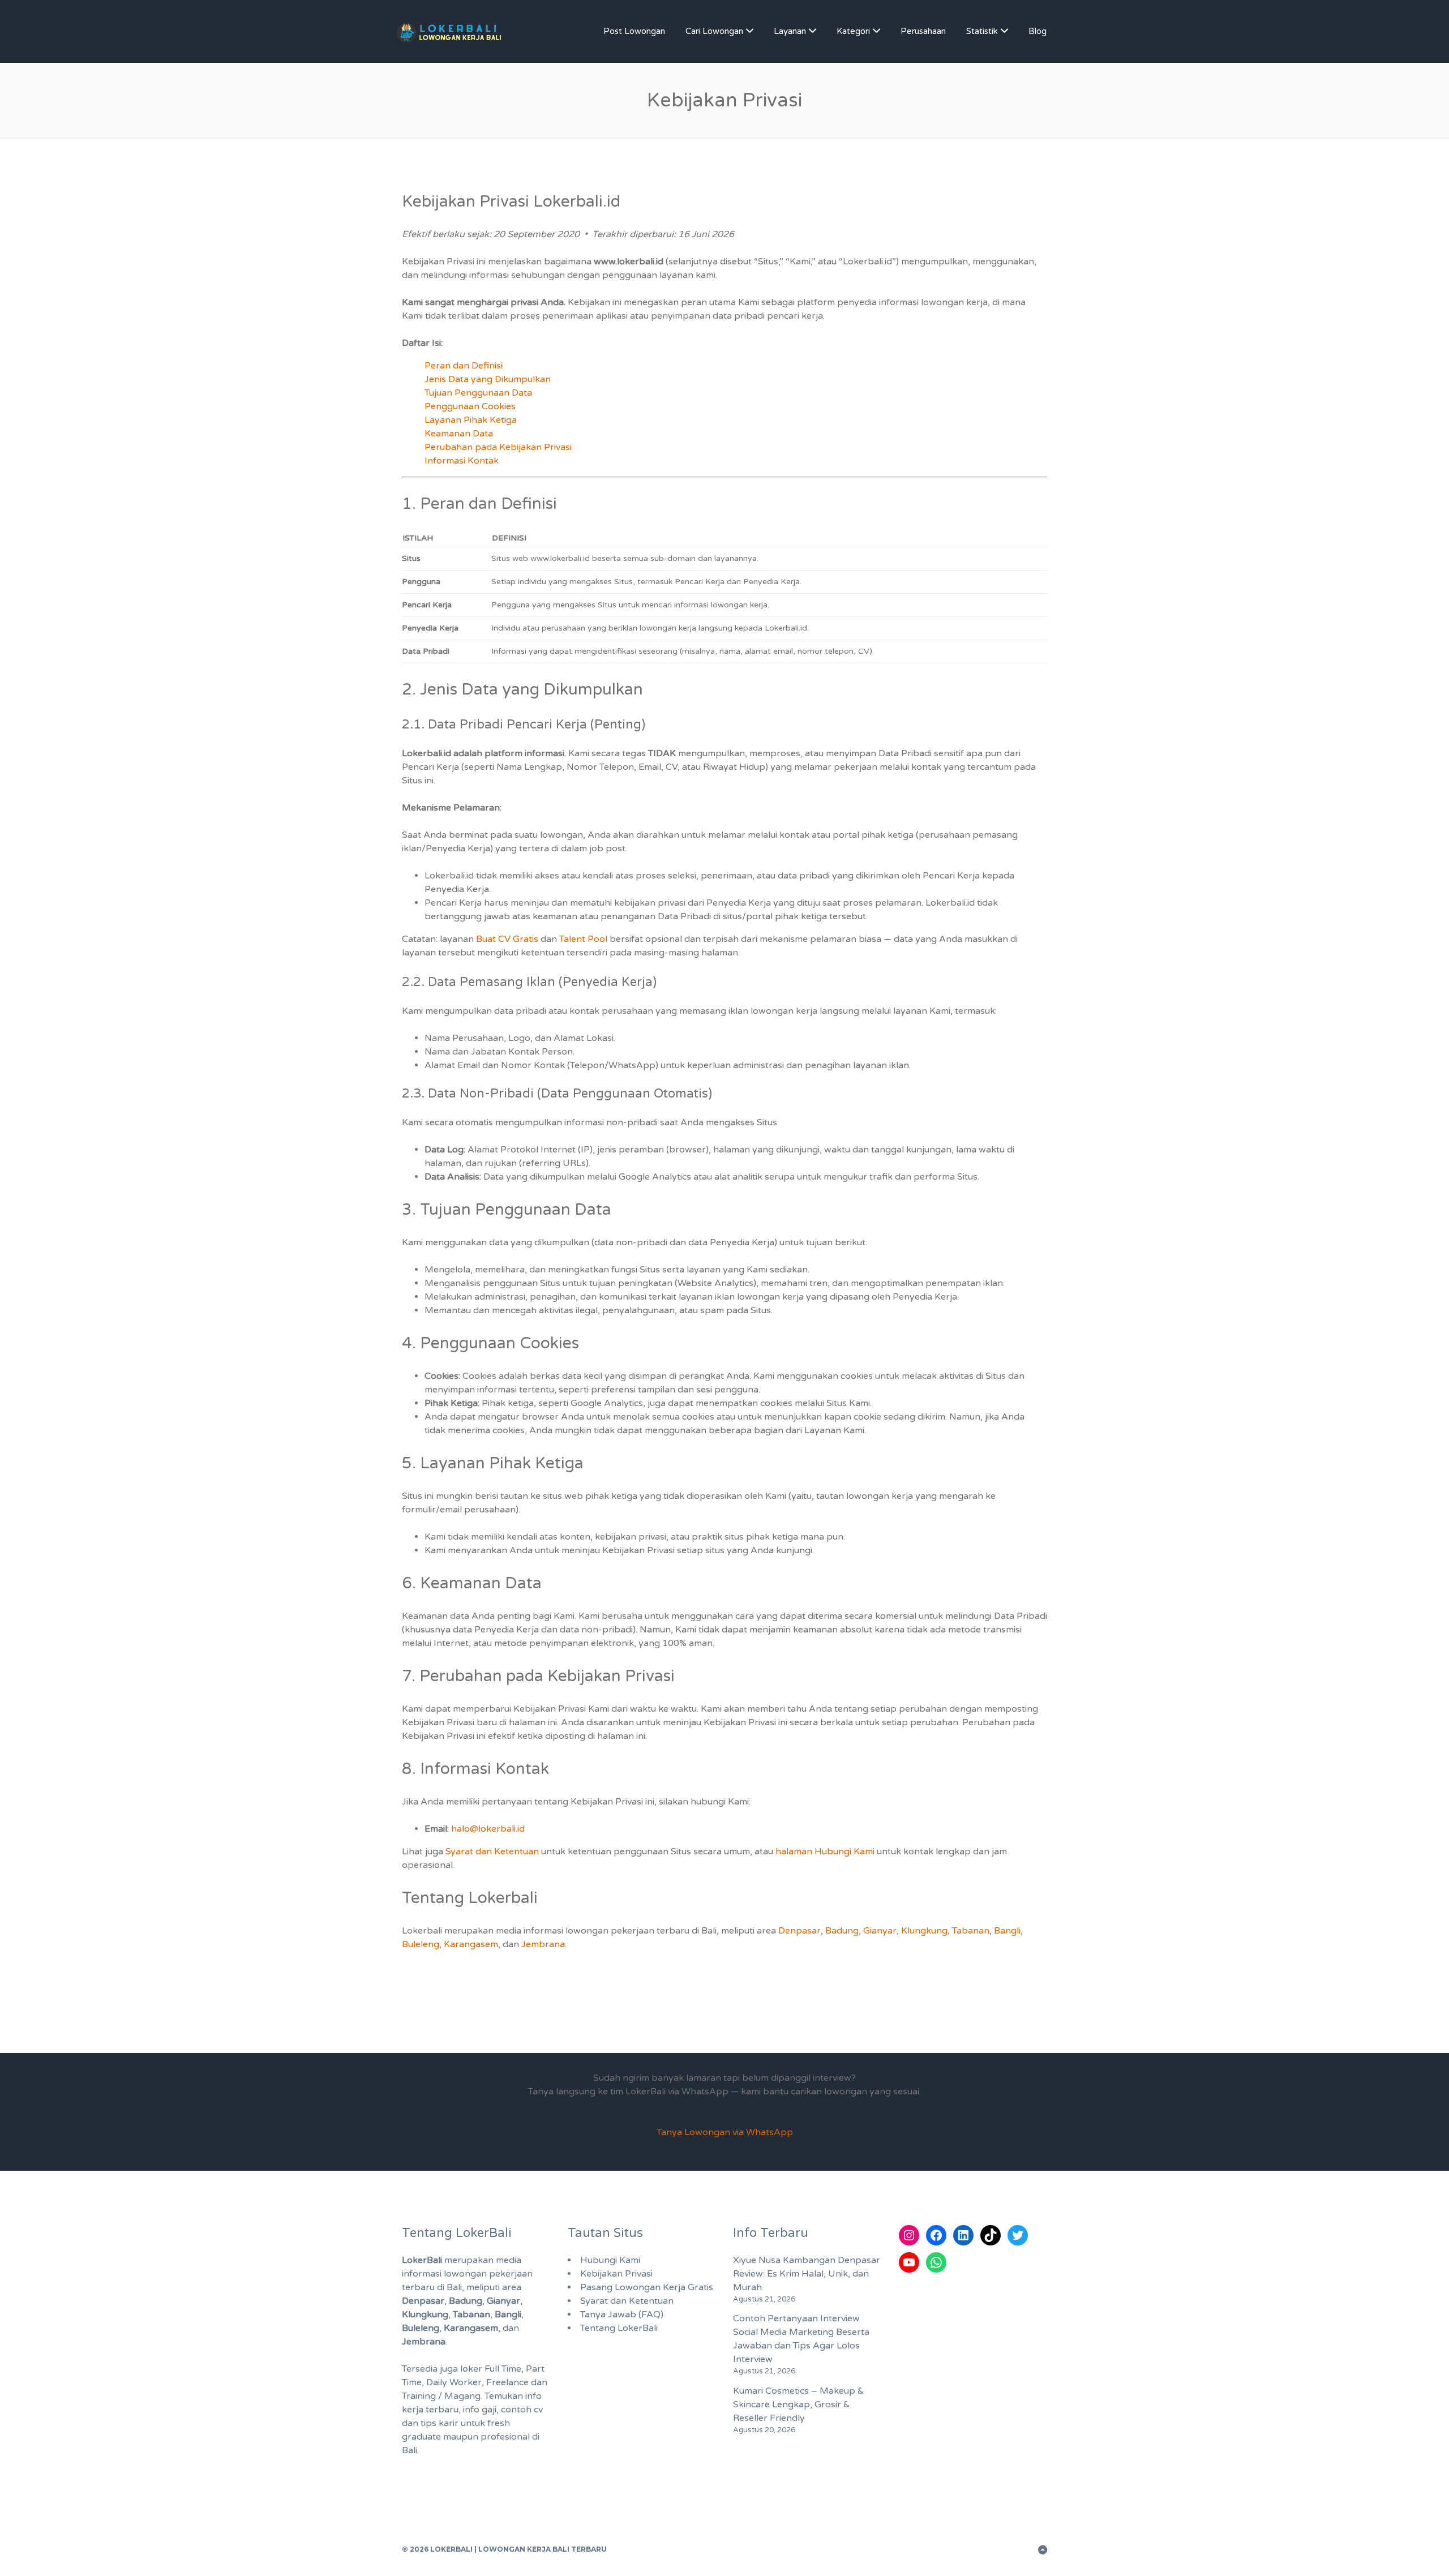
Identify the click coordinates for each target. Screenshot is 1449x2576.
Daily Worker (454, 2382)
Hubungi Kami (610, 2260)
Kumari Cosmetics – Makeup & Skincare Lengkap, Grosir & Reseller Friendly (799, 2404)
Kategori (853, 31)
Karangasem (471, 1944)
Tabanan (971, 1931)
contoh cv (522, 2410)
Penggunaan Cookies (470, 406)
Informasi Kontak (462, 461)
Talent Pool (583, 939)
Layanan (790, 31)
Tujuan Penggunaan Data (478, 393)
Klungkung (924, 1931)
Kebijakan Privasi (616, 2274)
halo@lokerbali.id (488, 1829)
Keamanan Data (459, 434)
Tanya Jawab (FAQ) (622, 2314)
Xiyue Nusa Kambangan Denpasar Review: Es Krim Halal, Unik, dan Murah (807, 2274)
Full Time (503, 2369)
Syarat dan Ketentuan (492, 1851)
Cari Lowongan (714, 31)
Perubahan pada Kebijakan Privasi (498, 447)
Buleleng (421, 1944)
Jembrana (543, 1944)
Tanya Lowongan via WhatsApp (725, 2132)
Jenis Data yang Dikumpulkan (488, 379)
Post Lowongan (634, 31)
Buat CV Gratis (507, 939)
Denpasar (799, 1931)
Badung (842, 1931)
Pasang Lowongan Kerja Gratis (647, 2287)
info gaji (480, 2410)
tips (428, 2423)
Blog (1038, 31)
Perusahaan (923, 31)
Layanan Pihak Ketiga (471, 420)
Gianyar (880, 1931)
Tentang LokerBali (619, 2328)
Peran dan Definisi (464, 366)
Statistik (982, 31)
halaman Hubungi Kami (825, 1851)
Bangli (1007, 1931)
